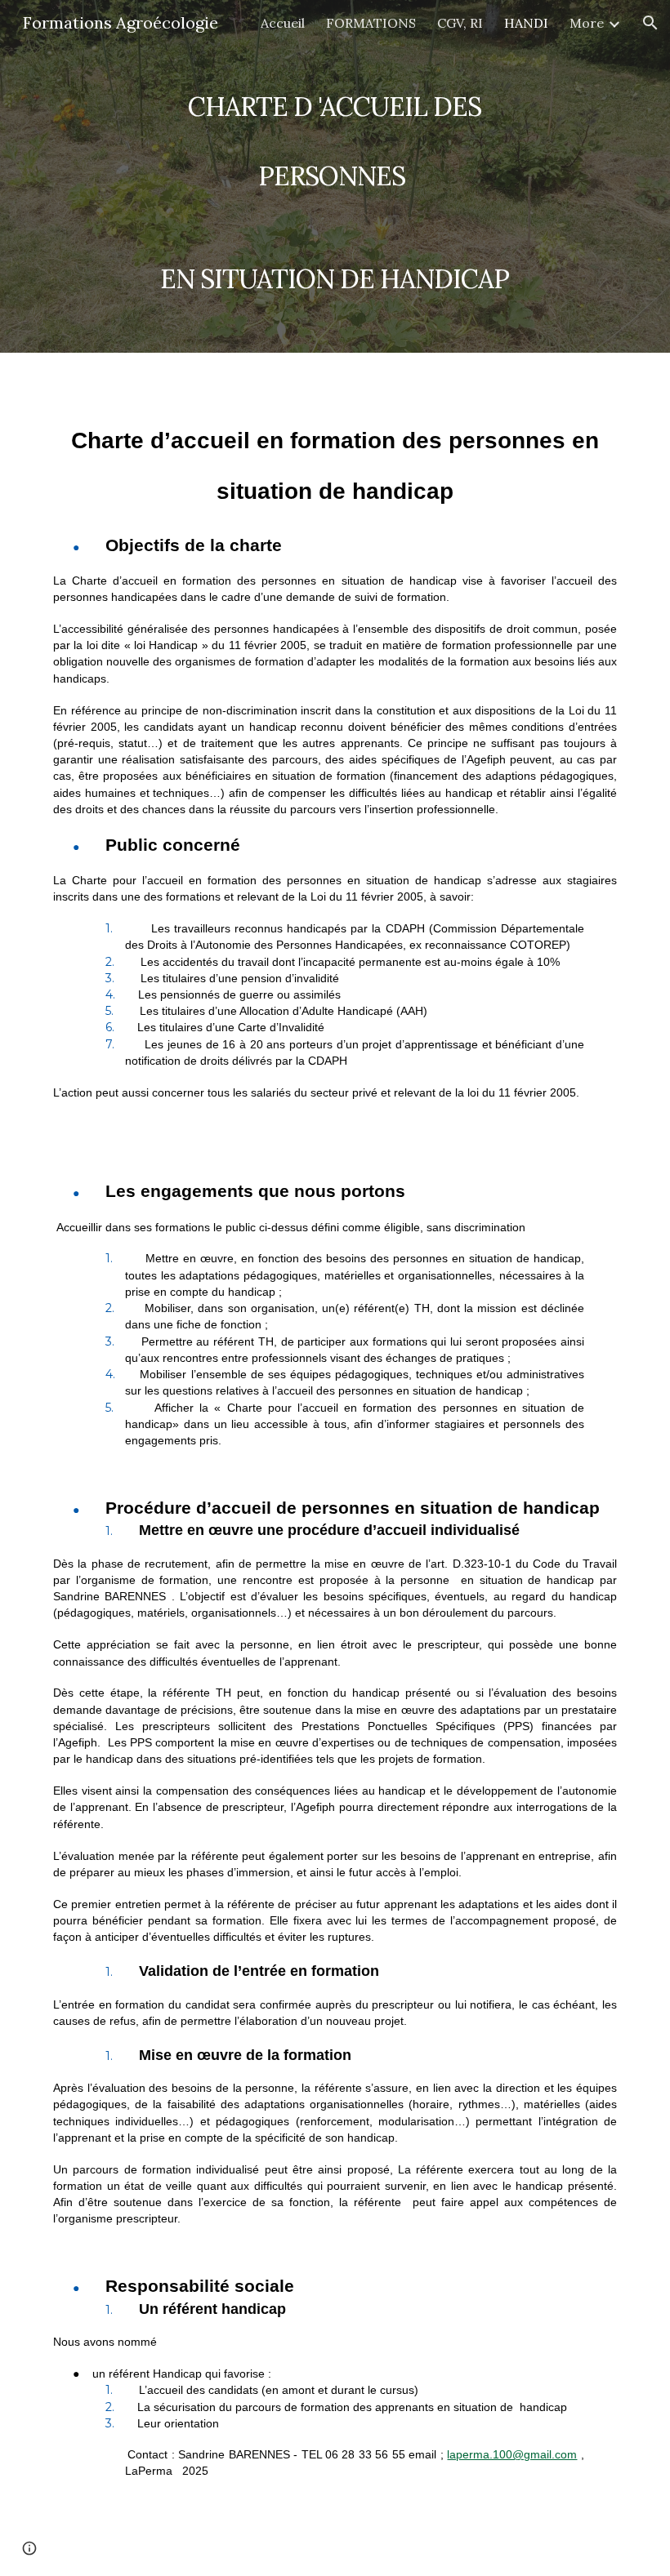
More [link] (587, 23)
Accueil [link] (283, 23)
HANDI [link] (526, 23)
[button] (650, 23)
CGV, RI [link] (460, 23)
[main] (335, 176)
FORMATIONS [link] (371, 23)
